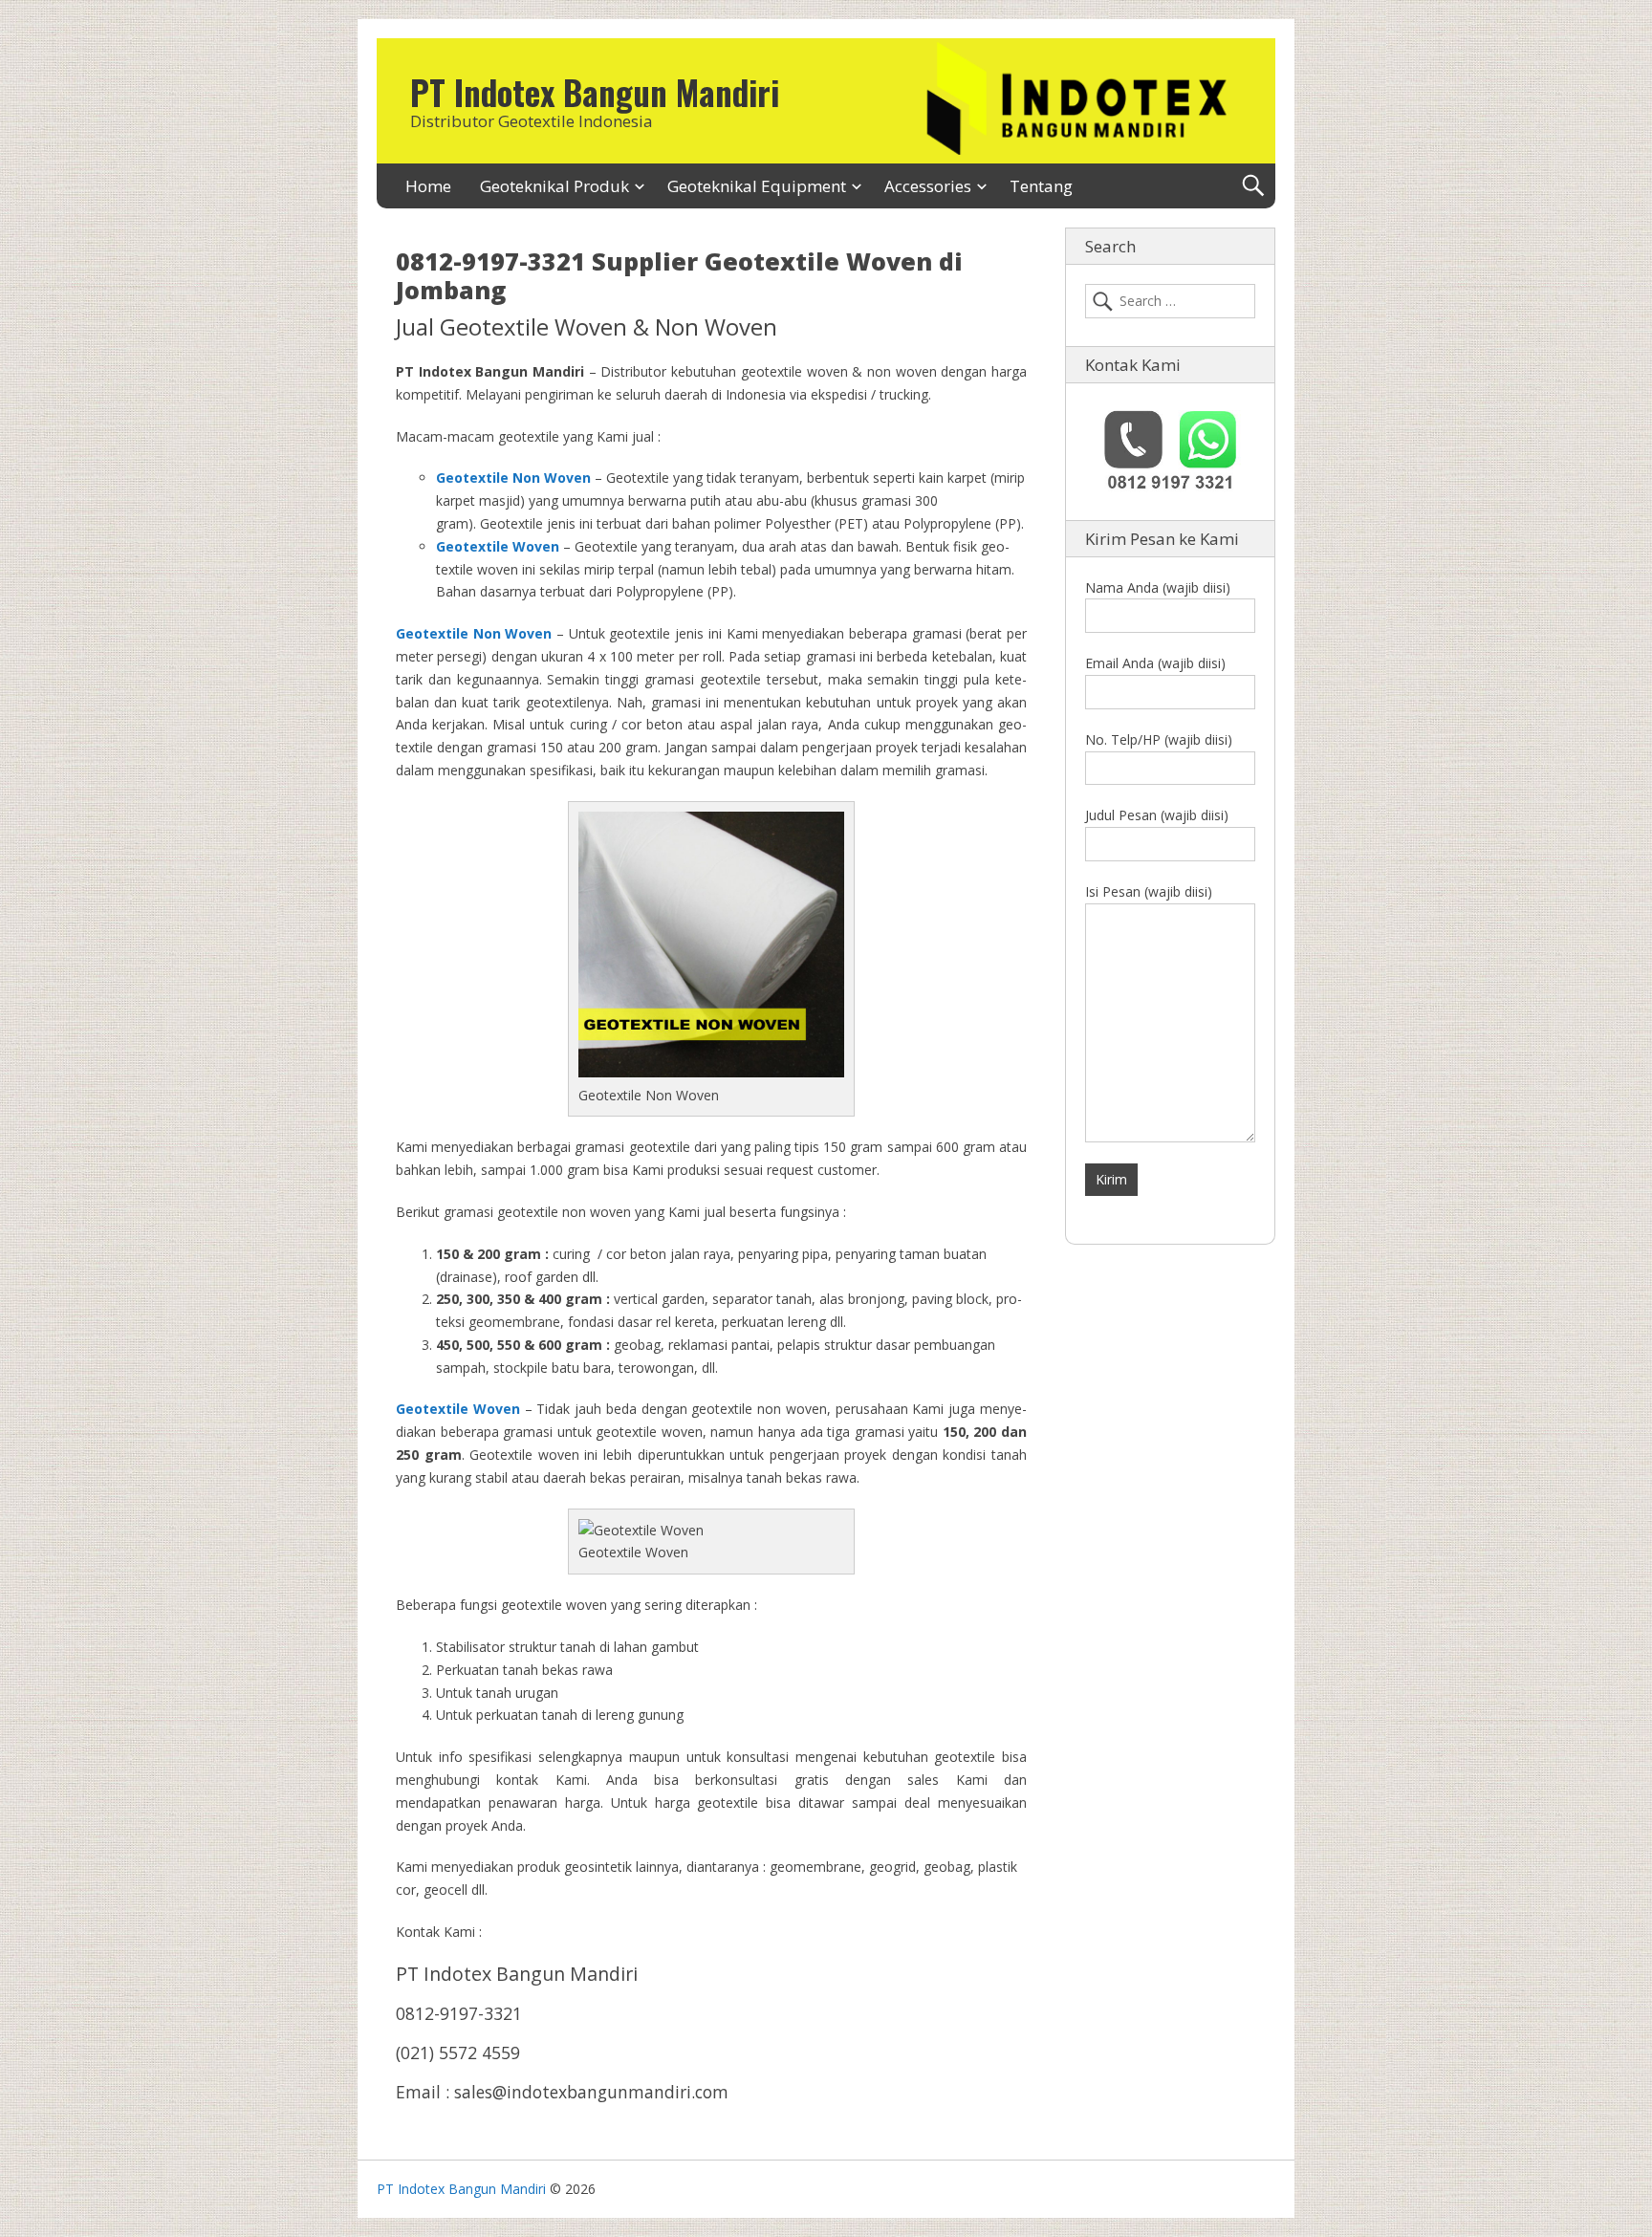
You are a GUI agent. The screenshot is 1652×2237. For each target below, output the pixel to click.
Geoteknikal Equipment (757, 186)
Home (428, 186)
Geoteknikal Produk (554, 186)
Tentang (1041, 186)
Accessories (928, 186)
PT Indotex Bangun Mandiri (595, 92)
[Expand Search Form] (1253, 186)
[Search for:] (1170, 301)
